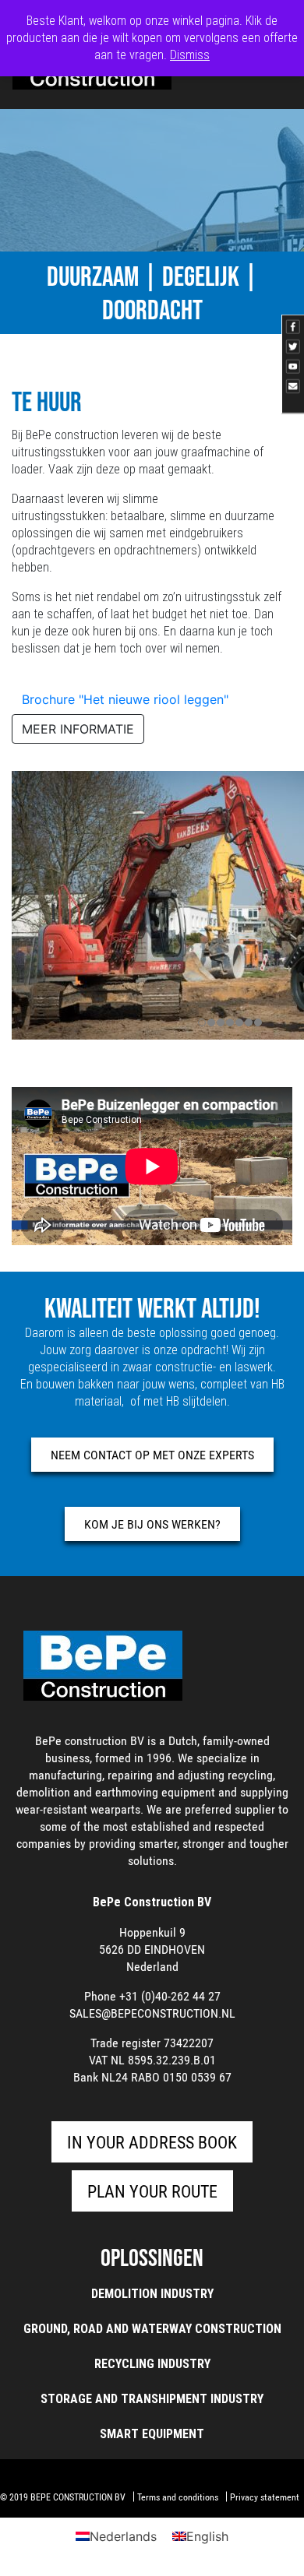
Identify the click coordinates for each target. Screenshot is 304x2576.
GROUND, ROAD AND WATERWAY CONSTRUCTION (152, 2330)
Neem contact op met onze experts (152, 1454)
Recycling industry (152, 2365)
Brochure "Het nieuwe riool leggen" (125, 699)
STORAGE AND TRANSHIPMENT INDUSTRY (152, 2400)
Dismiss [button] (190, 55)
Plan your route (152, 2191)
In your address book (152, 2142)
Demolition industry (152, 2294)
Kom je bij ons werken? (152, 1524)
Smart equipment (152, 2435)
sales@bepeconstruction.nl (152, 2013)
